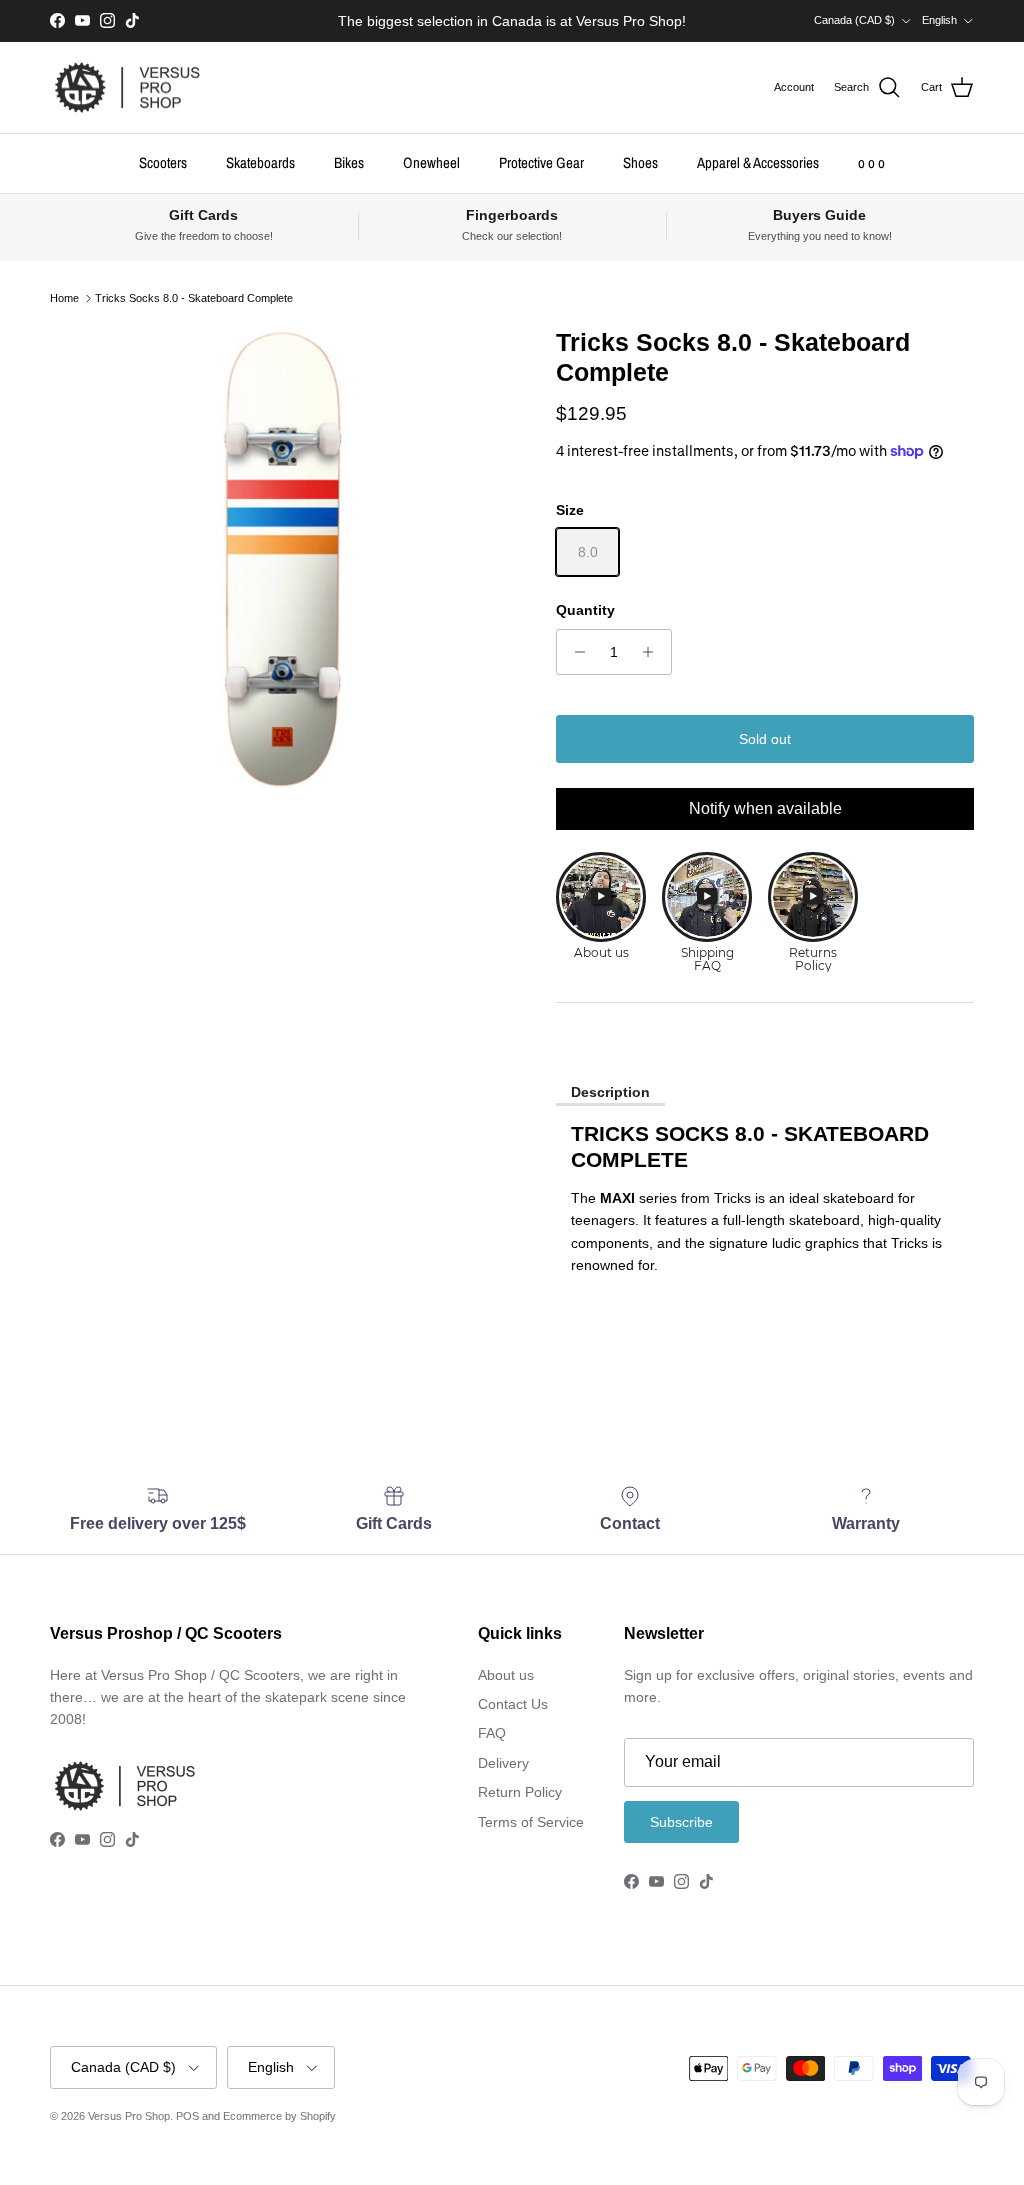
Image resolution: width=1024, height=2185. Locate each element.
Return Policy (520, 1792)
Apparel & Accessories (758, 162)
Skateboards (260, 162)
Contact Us (513, 1704)
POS (187, 2116)
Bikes (349, 162)
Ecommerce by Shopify (279, 2116)
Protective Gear (541, 162)
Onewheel (431, 162)
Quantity (585, 610)
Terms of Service (531, 1822)
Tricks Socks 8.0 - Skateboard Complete (194, 298)
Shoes (640, 162)
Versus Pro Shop (129, 2116)
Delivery (503, 1763)
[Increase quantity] (653, 652)
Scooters (163, 162)
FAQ (492, 1733)
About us (506, 1675)
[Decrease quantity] (574, 652)
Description (610, 1092)
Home (64, 298)
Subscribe (681, 1822)
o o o (871, 162)
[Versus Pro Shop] (127, 88)
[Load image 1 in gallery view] (281, 558)
